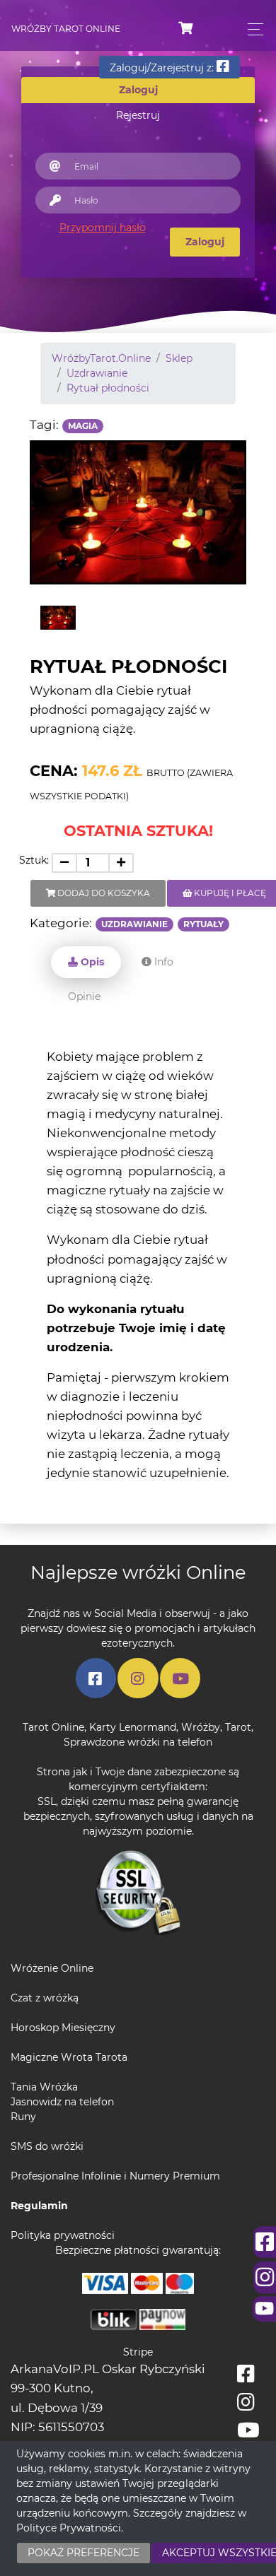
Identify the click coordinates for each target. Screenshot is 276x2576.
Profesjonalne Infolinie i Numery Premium (115, 2176)
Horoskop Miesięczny (63, 2028)
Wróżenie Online (52, 1968)
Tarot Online (53, 1727)
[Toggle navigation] (252, 29)
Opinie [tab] (84, 996)
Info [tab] (162, 962)
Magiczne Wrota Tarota (69, 2057)
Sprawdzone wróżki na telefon (138, 1742)
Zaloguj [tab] (138, 90)
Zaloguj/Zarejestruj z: (163, 68)
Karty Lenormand (133, 1727)
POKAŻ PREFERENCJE (84, 2553)
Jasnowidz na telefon (62, 2102)
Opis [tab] (91, 962)
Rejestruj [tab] (138, 115)
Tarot (238, 1727)
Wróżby (201, 1727)
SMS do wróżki (47, 2146)
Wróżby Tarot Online (66, 29)
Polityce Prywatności (69, 2528)
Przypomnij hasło (103, 228)
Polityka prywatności (63, 2235)
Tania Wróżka (44, 2087)
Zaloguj (205, 242)
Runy (23, 2117)
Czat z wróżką (45, 1998)
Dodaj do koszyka (103, 893)
